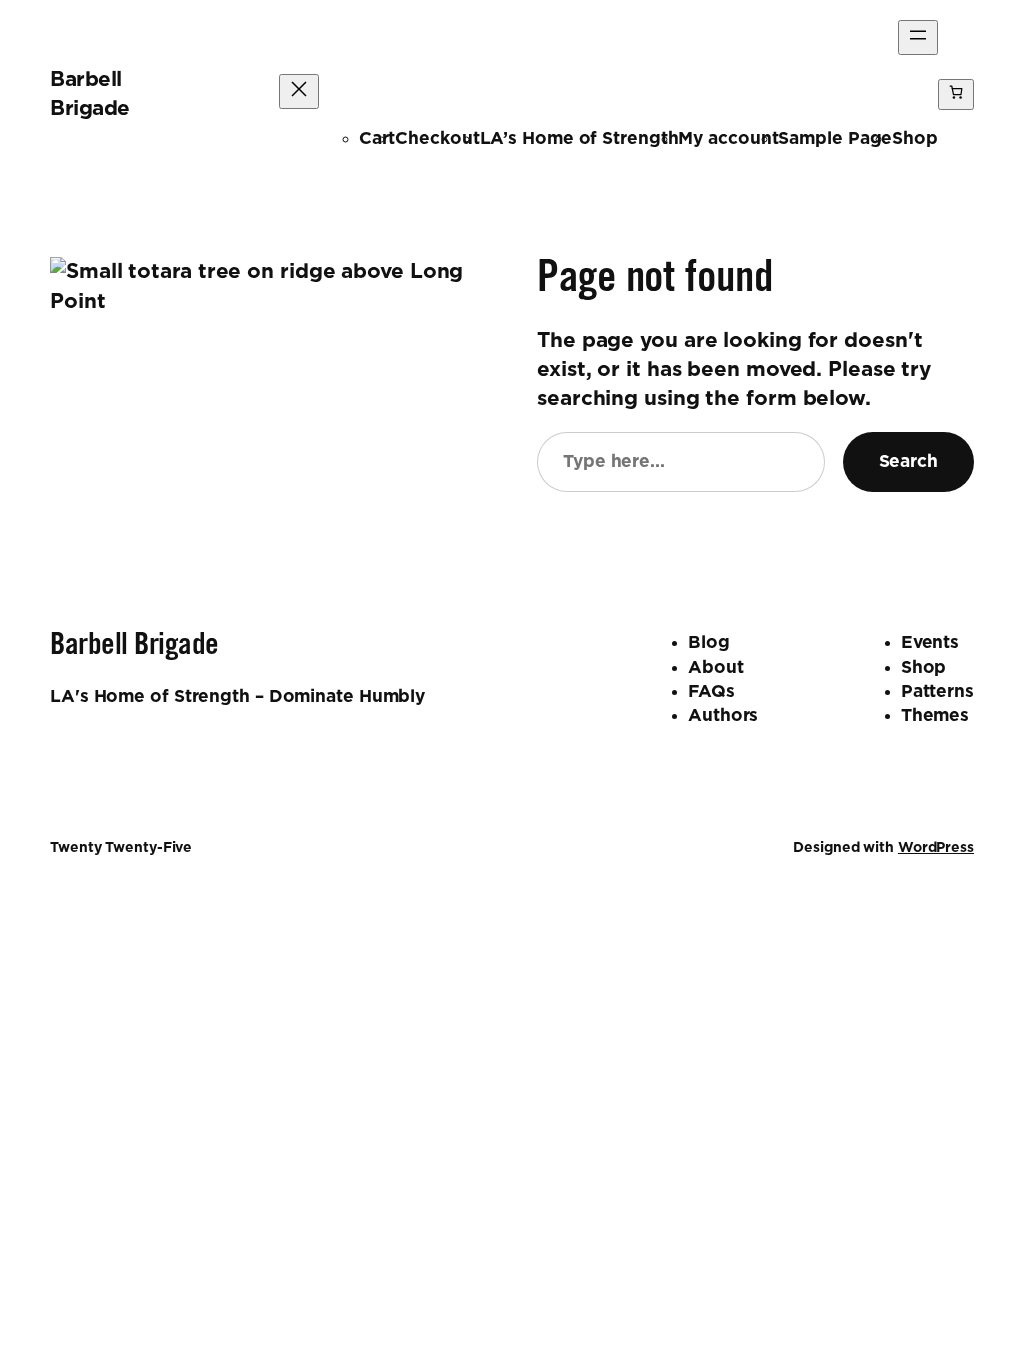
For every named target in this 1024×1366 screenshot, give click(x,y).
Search (908, 461)
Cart (377, 138)
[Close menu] (299, 91)
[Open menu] (918, 37)
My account (728, 138)
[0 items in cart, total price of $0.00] (956, 94)
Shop (915, 138)
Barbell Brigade (134, 647)
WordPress (936, 848)
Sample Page (835, 138)
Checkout (437, 138)
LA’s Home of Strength (579, 138)
